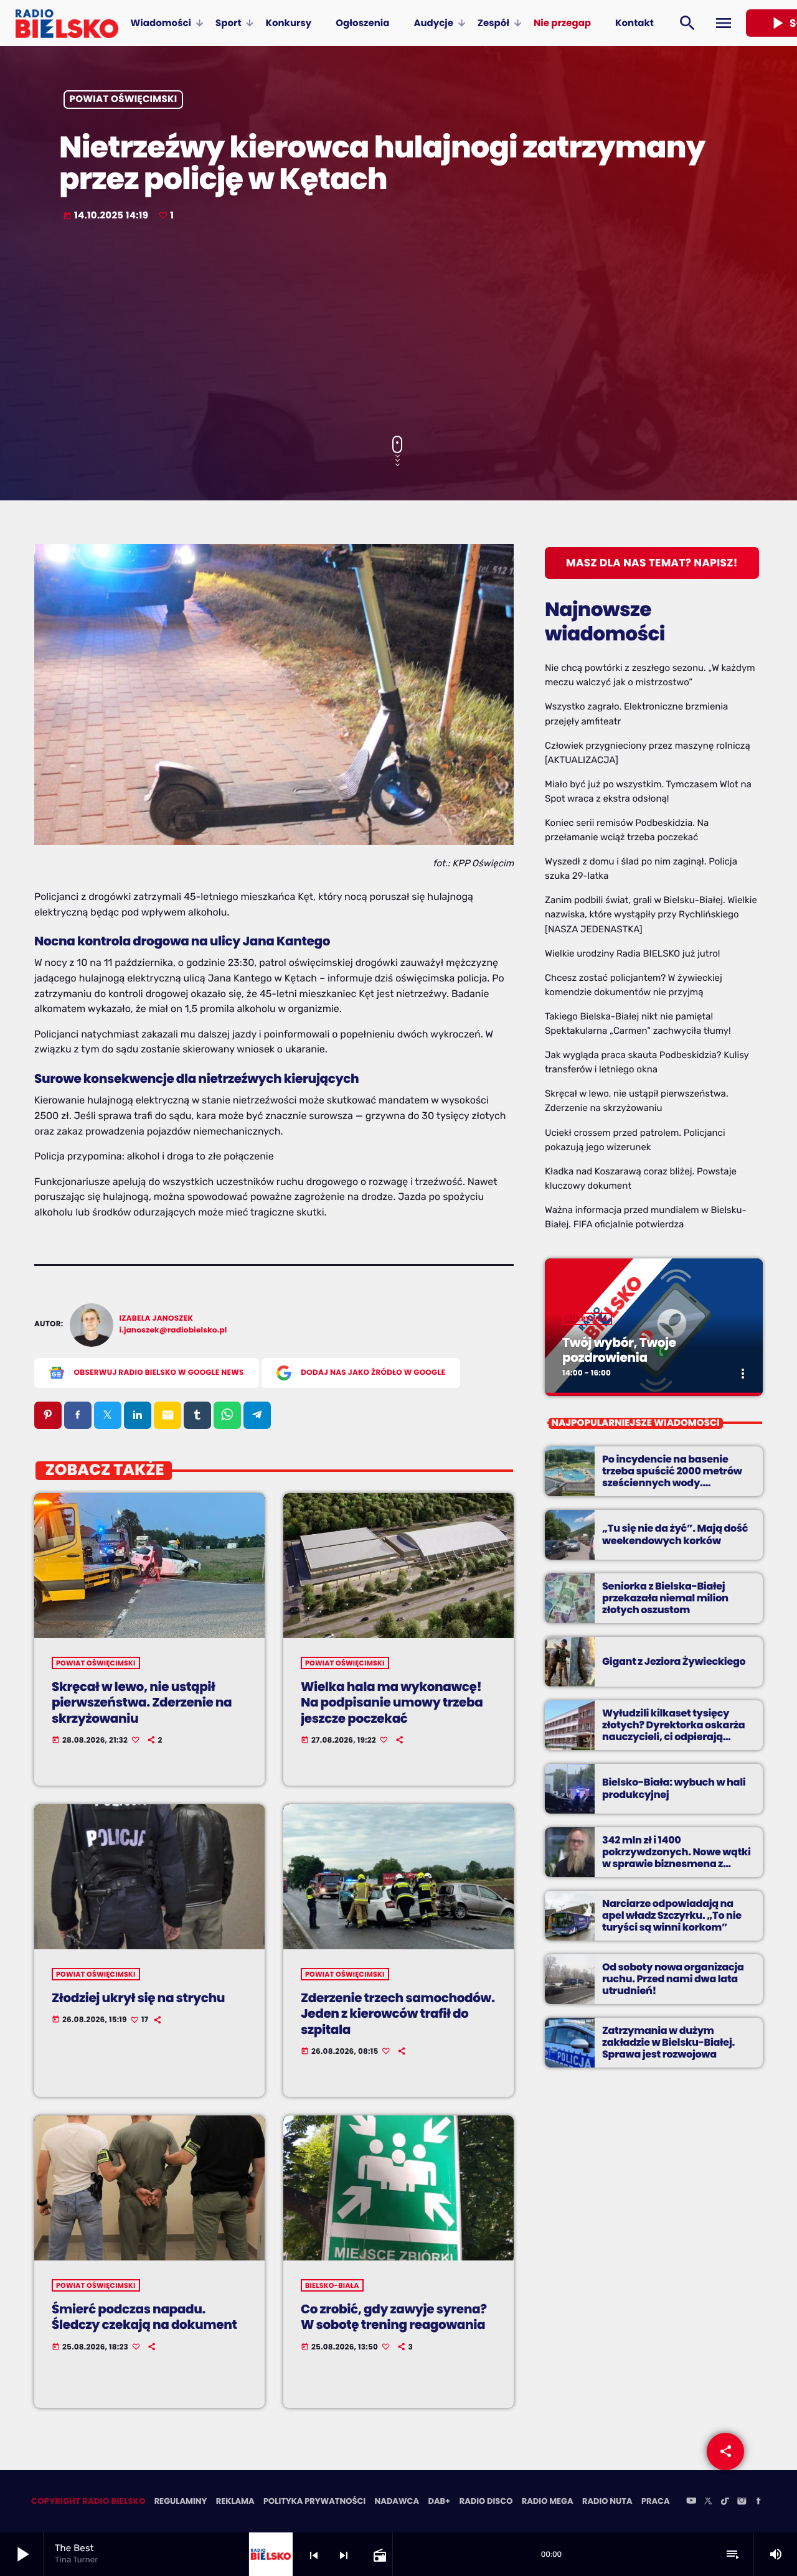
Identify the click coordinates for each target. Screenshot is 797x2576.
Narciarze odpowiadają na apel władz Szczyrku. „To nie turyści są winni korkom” (672, 1915)
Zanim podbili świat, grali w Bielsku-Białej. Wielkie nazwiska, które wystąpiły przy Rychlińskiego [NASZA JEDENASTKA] (651, 914)
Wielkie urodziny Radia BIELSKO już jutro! (633, 953)
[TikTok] (725, 2502)
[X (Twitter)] (708, 2502)
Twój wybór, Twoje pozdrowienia (619, 1350)
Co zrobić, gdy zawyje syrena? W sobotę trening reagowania (394, 2317)
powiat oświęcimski (124, 100)
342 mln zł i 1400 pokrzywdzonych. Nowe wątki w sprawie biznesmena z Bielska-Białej (677, 1858)
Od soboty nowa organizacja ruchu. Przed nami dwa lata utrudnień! (673, 1979)
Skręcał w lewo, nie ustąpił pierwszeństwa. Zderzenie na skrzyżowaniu (142, 1702)
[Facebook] (758, 2502)
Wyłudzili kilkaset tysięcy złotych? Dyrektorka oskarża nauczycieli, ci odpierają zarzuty (673, 1731)
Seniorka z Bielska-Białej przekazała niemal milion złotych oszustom (665, 1598)
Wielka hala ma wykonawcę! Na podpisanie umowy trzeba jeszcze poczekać (392, 1702)
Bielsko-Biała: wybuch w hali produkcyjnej (674, 1788)
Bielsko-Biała (332, 2285)
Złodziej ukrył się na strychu (138, 1998)
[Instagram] (742, 2502)
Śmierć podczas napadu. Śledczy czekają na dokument (144, 2317)
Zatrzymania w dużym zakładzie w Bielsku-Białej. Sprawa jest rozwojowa (668, 2042)
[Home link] (67, 23)
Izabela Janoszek (157, 1318)
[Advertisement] (398, 330)
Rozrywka (587, 1319)
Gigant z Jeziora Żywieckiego (674, 1661)
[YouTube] (691, 2502)
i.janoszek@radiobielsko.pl (173, 1330)
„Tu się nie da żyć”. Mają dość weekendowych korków (675, 1534)
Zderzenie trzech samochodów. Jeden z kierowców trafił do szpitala (398, 2013)
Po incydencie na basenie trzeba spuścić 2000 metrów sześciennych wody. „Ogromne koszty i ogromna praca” (672, 1483)
